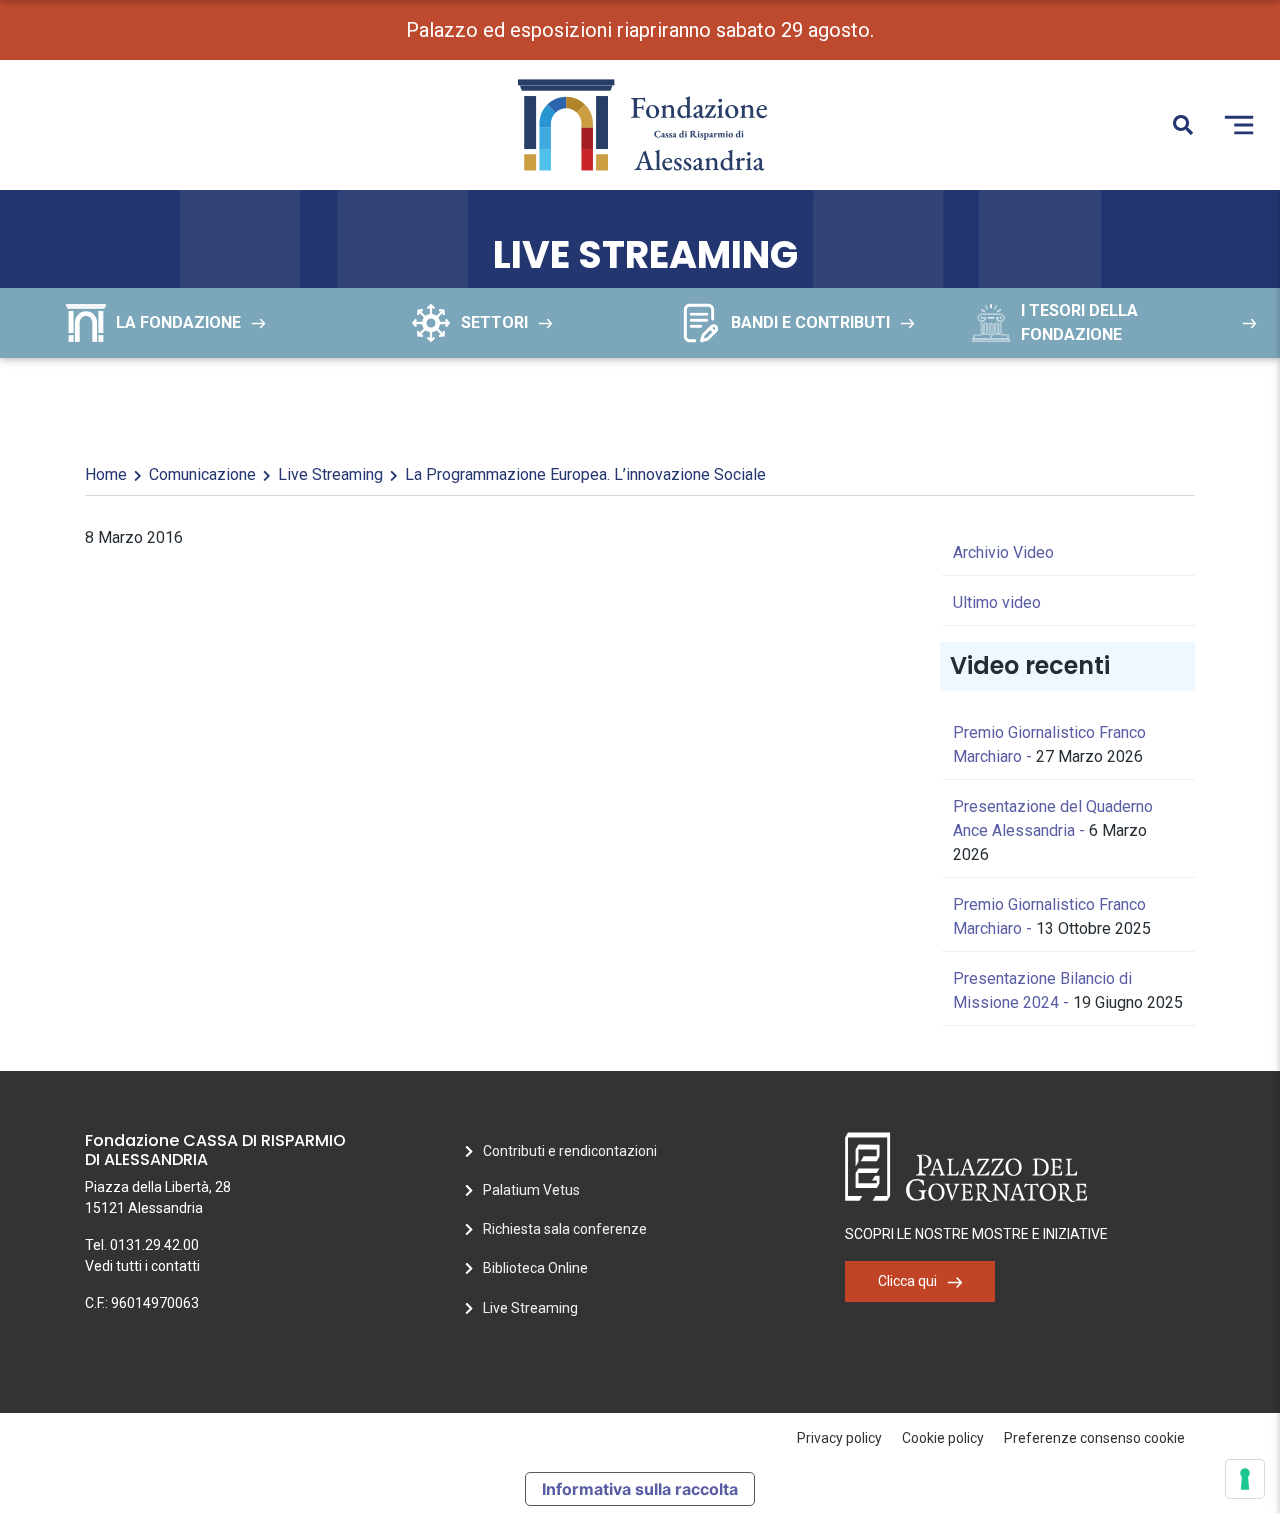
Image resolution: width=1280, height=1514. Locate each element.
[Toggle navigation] (1239, 125)
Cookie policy (943, 1438)
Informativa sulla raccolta (640, 1489)
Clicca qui (907, 1281)
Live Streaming (330, 474)
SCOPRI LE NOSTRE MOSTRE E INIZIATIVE (976, 1234)
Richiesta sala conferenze (565, 1229)
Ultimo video (997, 602)
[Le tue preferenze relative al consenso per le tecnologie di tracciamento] (1245, 1479)
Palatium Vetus (531, 1190)
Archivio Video (1003, 552)
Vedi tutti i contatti (142, 1266)
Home (106, 474)
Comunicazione (202, 474)
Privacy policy (839, 1438)
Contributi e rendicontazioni (570, 1151)
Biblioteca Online (535, 1268)
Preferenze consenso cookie (1094, 1438)
